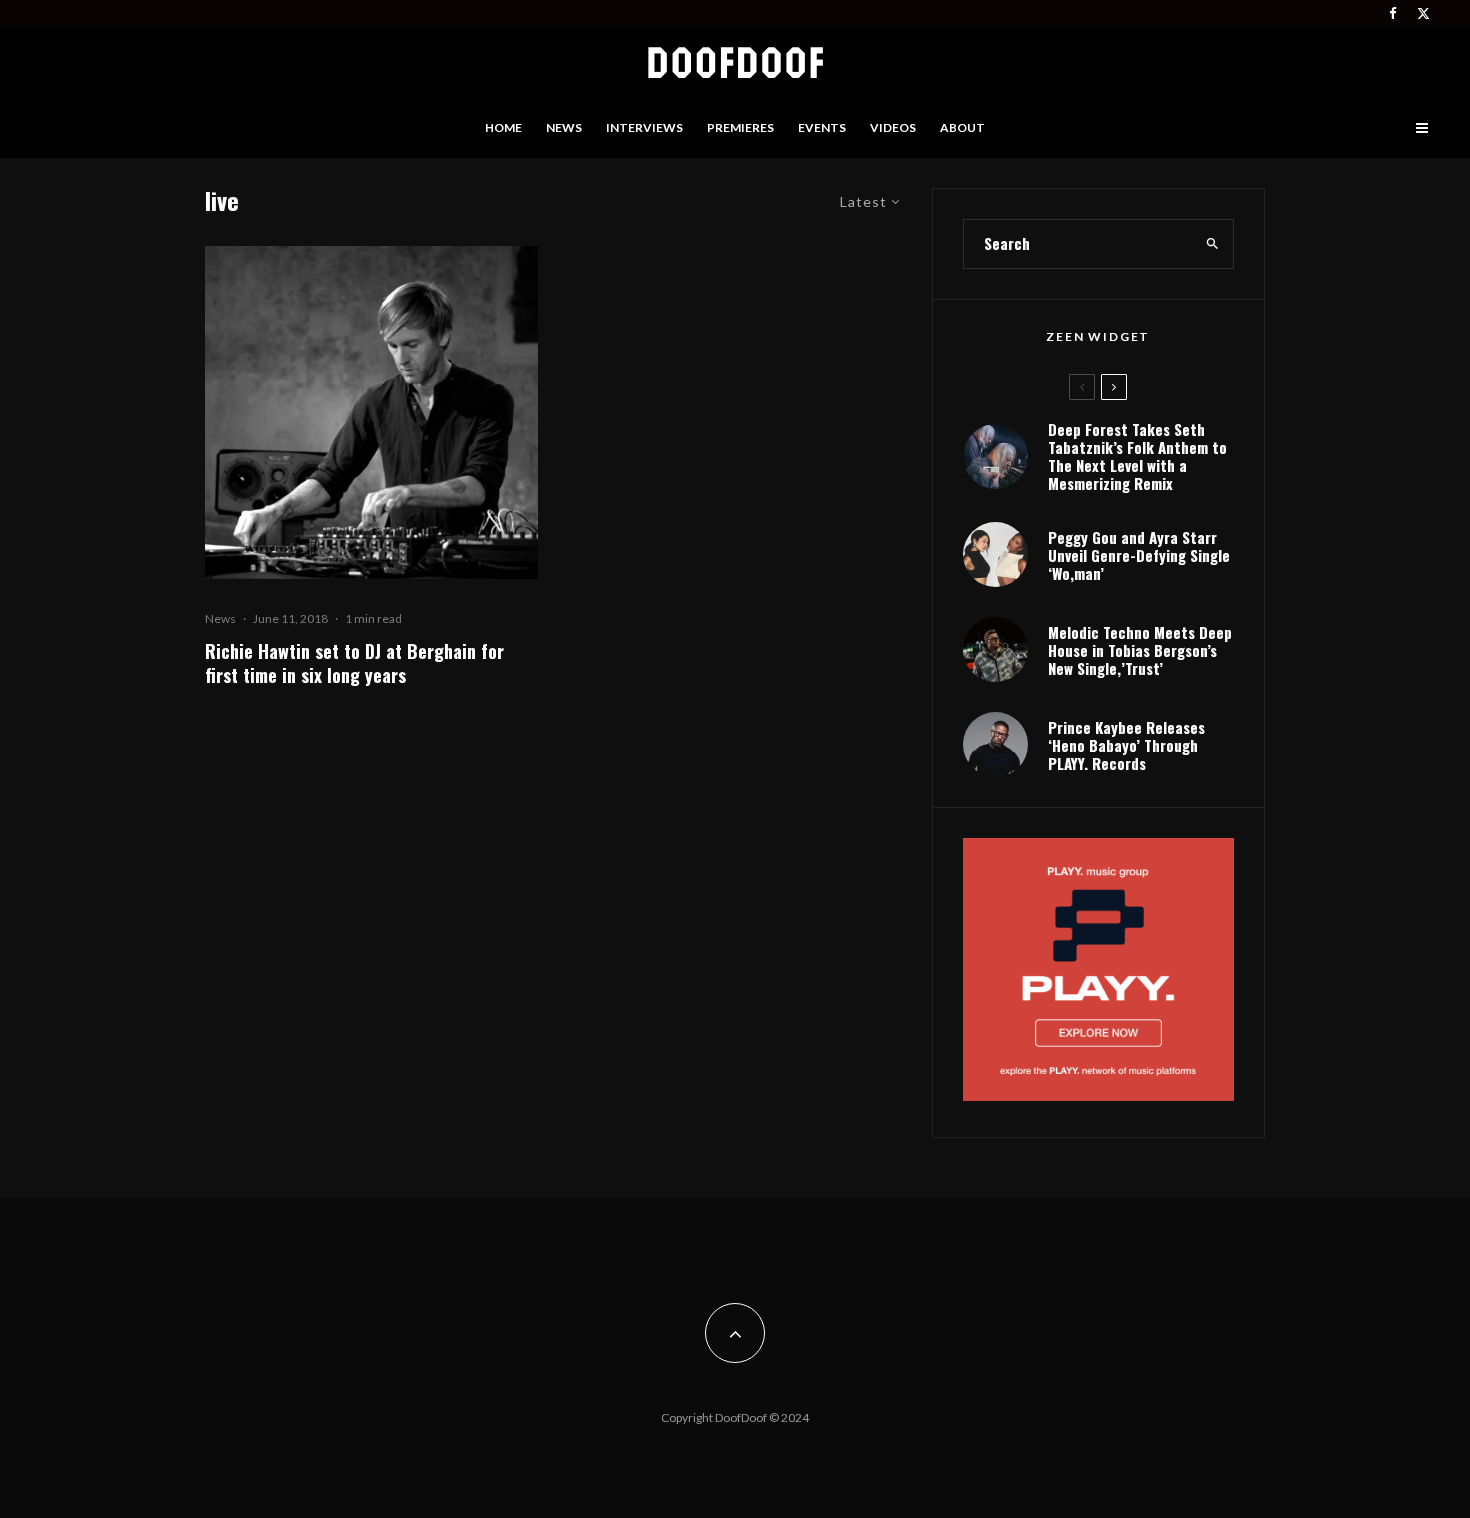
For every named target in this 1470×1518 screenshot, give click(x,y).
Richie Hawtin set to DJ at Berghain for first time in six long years (354, 663)
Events (822, 127)
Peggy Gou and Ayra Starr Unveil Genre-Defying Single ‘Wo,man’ (1139, 555)
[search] (1212, 244)
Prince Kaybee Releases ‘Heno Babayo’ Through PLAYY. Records (1126, 745)
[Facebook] (1393, 13)
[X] (1423, 13)
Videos (893, 127)
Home (503, 127)
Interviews (644, 127)
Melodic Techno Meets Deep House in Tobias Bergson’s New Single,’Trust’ (1140, 650)
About (962, 127)
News (564, 127)
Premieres (740, 127)
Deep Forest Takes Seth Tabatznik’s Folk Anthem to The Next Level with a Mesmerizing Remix (1137, 456)
